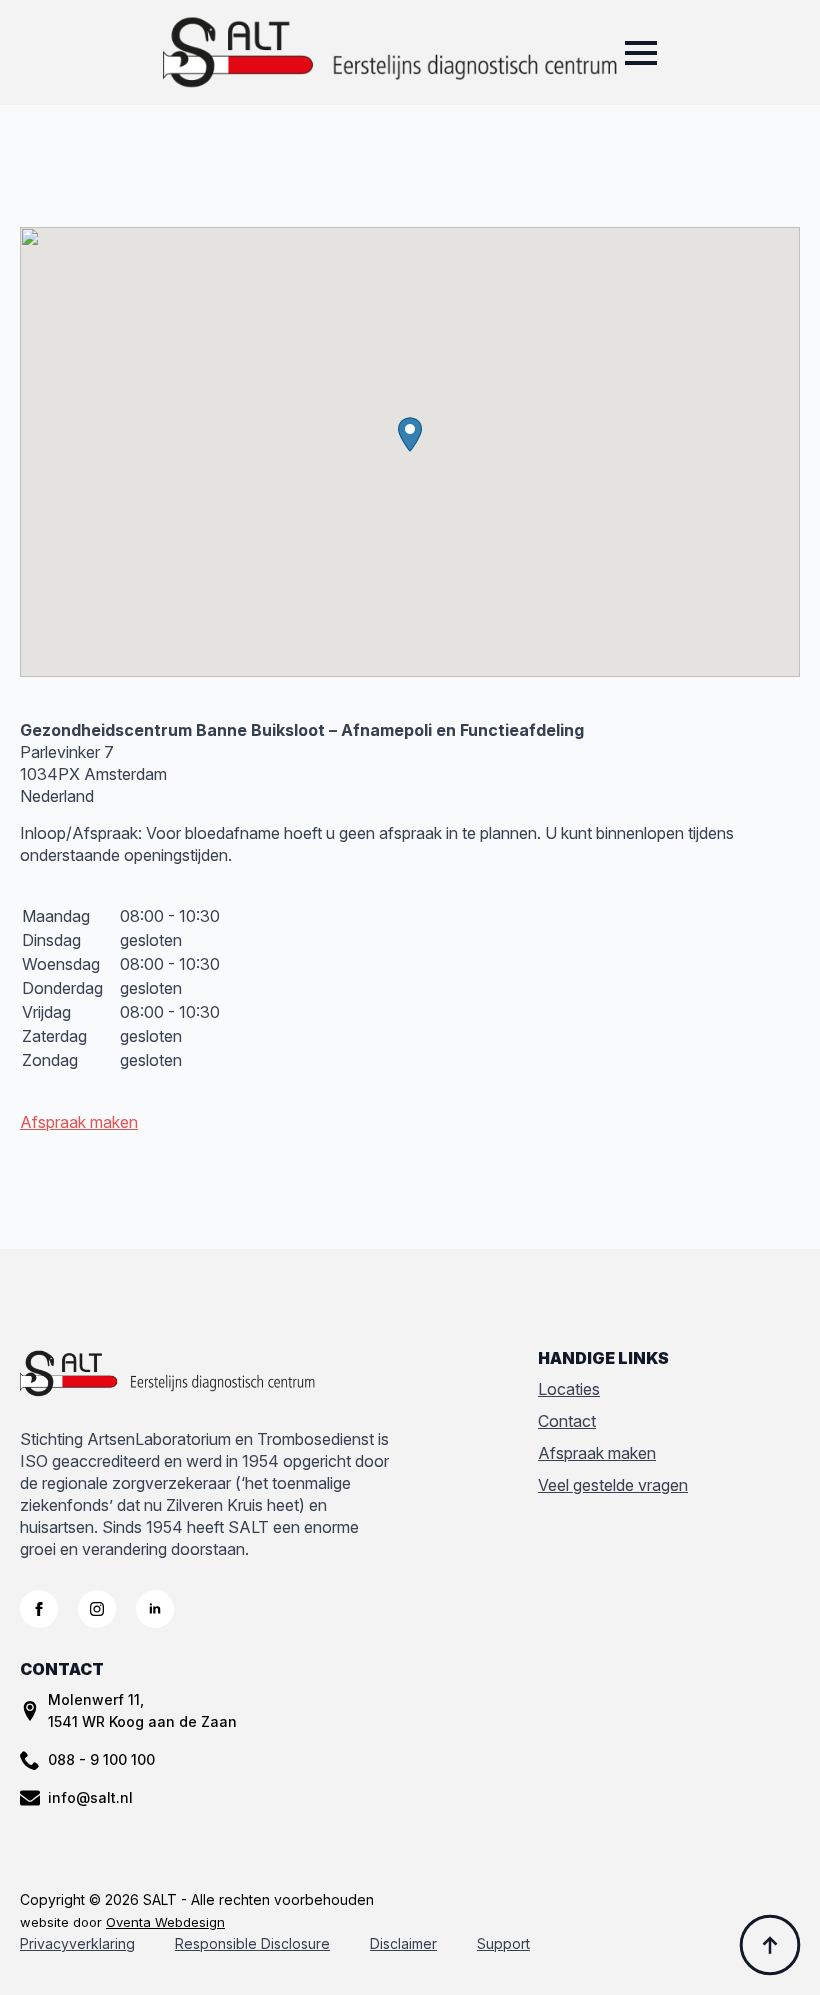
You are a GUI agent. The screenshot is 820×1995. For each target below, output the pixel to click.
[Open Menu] (641, 53)
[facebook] (39, 1609)
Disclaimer (403, 1943)
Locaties (569, 1389)
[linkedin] (155, 1609)
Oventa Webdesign (165, 1922)
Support (503, 1943)
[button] (410, 434)
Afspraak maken (79, 1122)
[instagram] (97, 1609)
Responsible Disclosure (252, 1943)
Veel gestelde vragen (613, 1485)
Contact (567, 1421)
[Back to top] (770, 1945)
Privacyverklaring (77, 1943)
